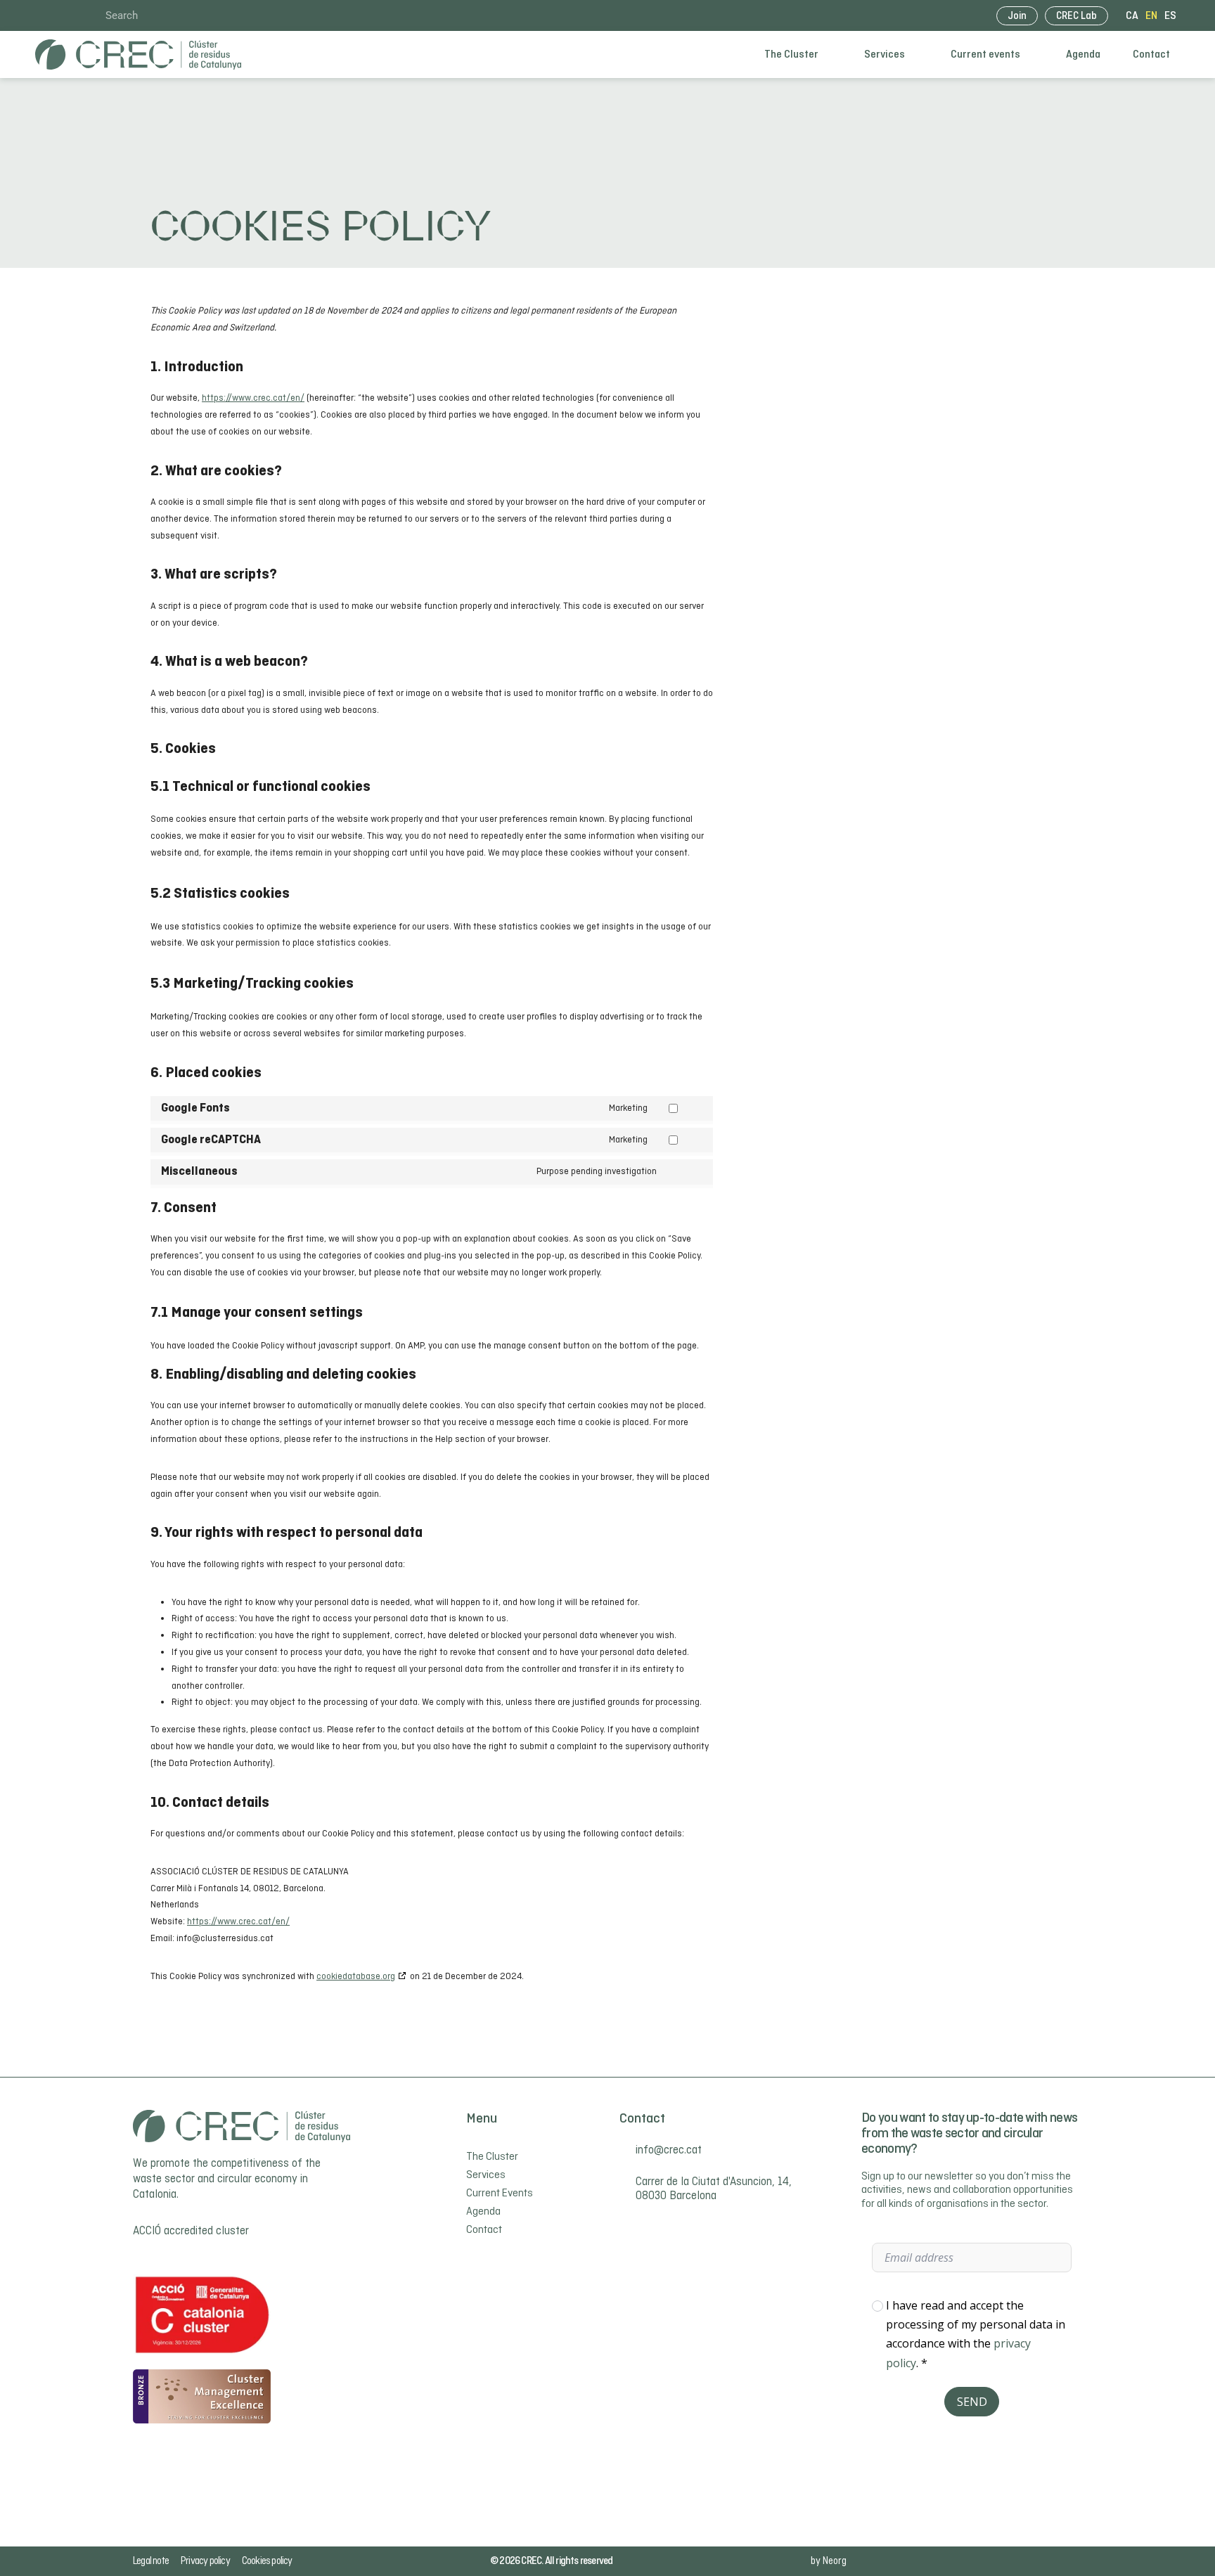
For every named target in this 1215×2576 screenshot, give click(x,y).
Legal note (151, 2561)
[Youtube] (63, 15)
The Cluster (791, 55)
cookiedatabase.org (356, 1977)
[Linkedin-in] (41, 15)
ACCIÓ (147, 2232)
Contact (1151, 55)
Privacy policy (205, 2561)
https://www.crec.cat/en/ (253, 398)
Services (885, 55)
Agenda (1083, 55)
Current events (985, 55)
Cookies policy (267, 2561)
